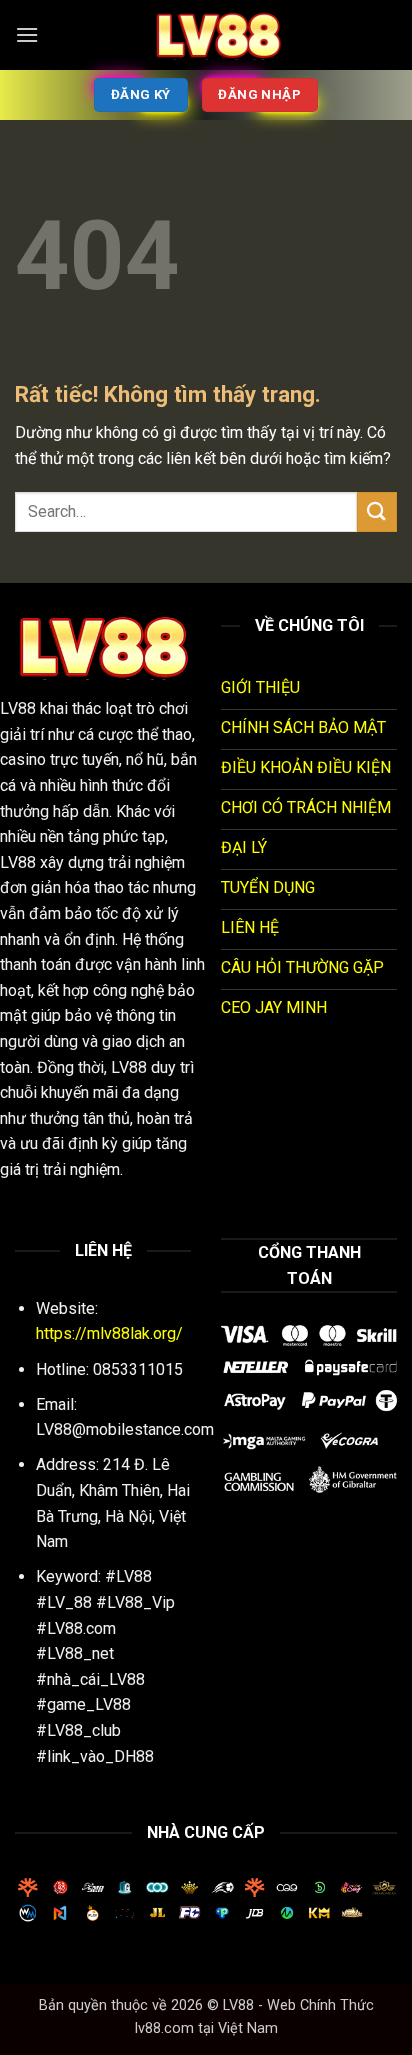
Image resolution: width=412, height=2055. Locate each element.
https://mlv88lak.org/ (109, 1333)
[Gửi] (377, 511)
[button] (27, 34)
